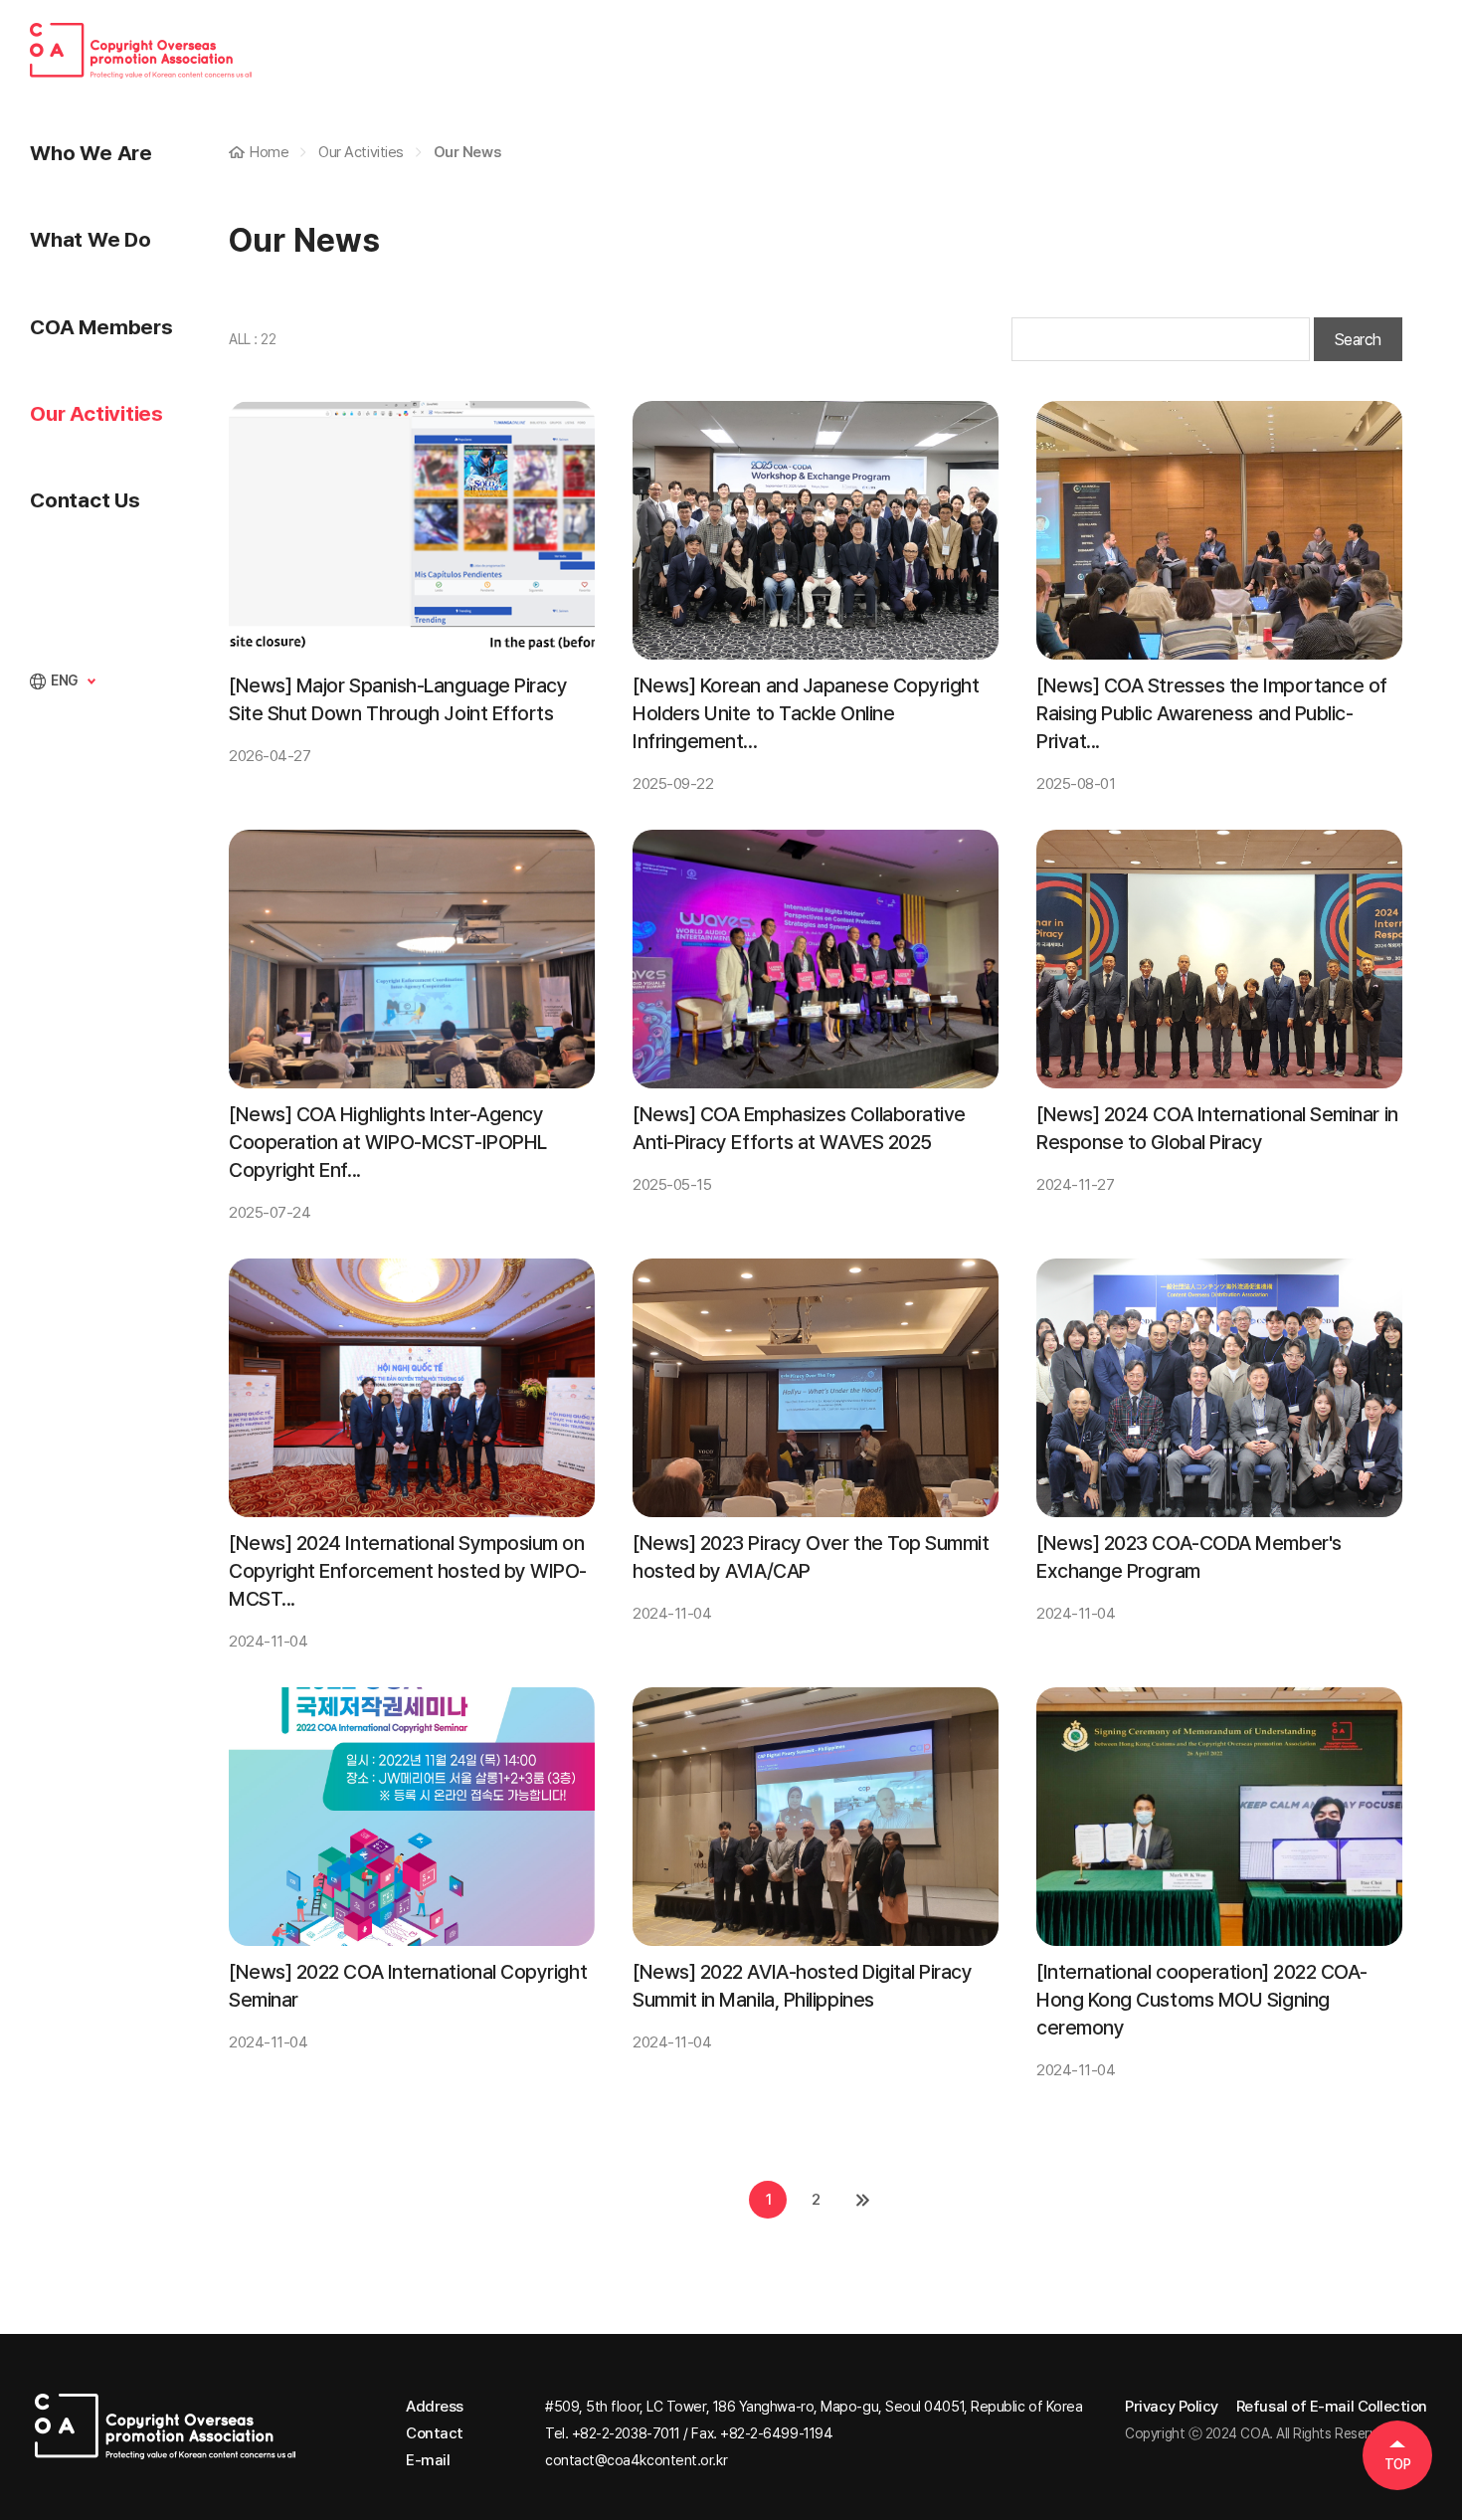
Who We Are (91, 153)
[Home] (166, 2433)
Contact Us (85, 500)
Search (1358, 340)
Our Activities (96, 413)
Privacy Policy (1172, 2407)
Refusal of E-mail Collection (1332, 2407)
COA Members (101, 327)
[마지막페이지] (863, 2200)
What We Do (91, 239)
